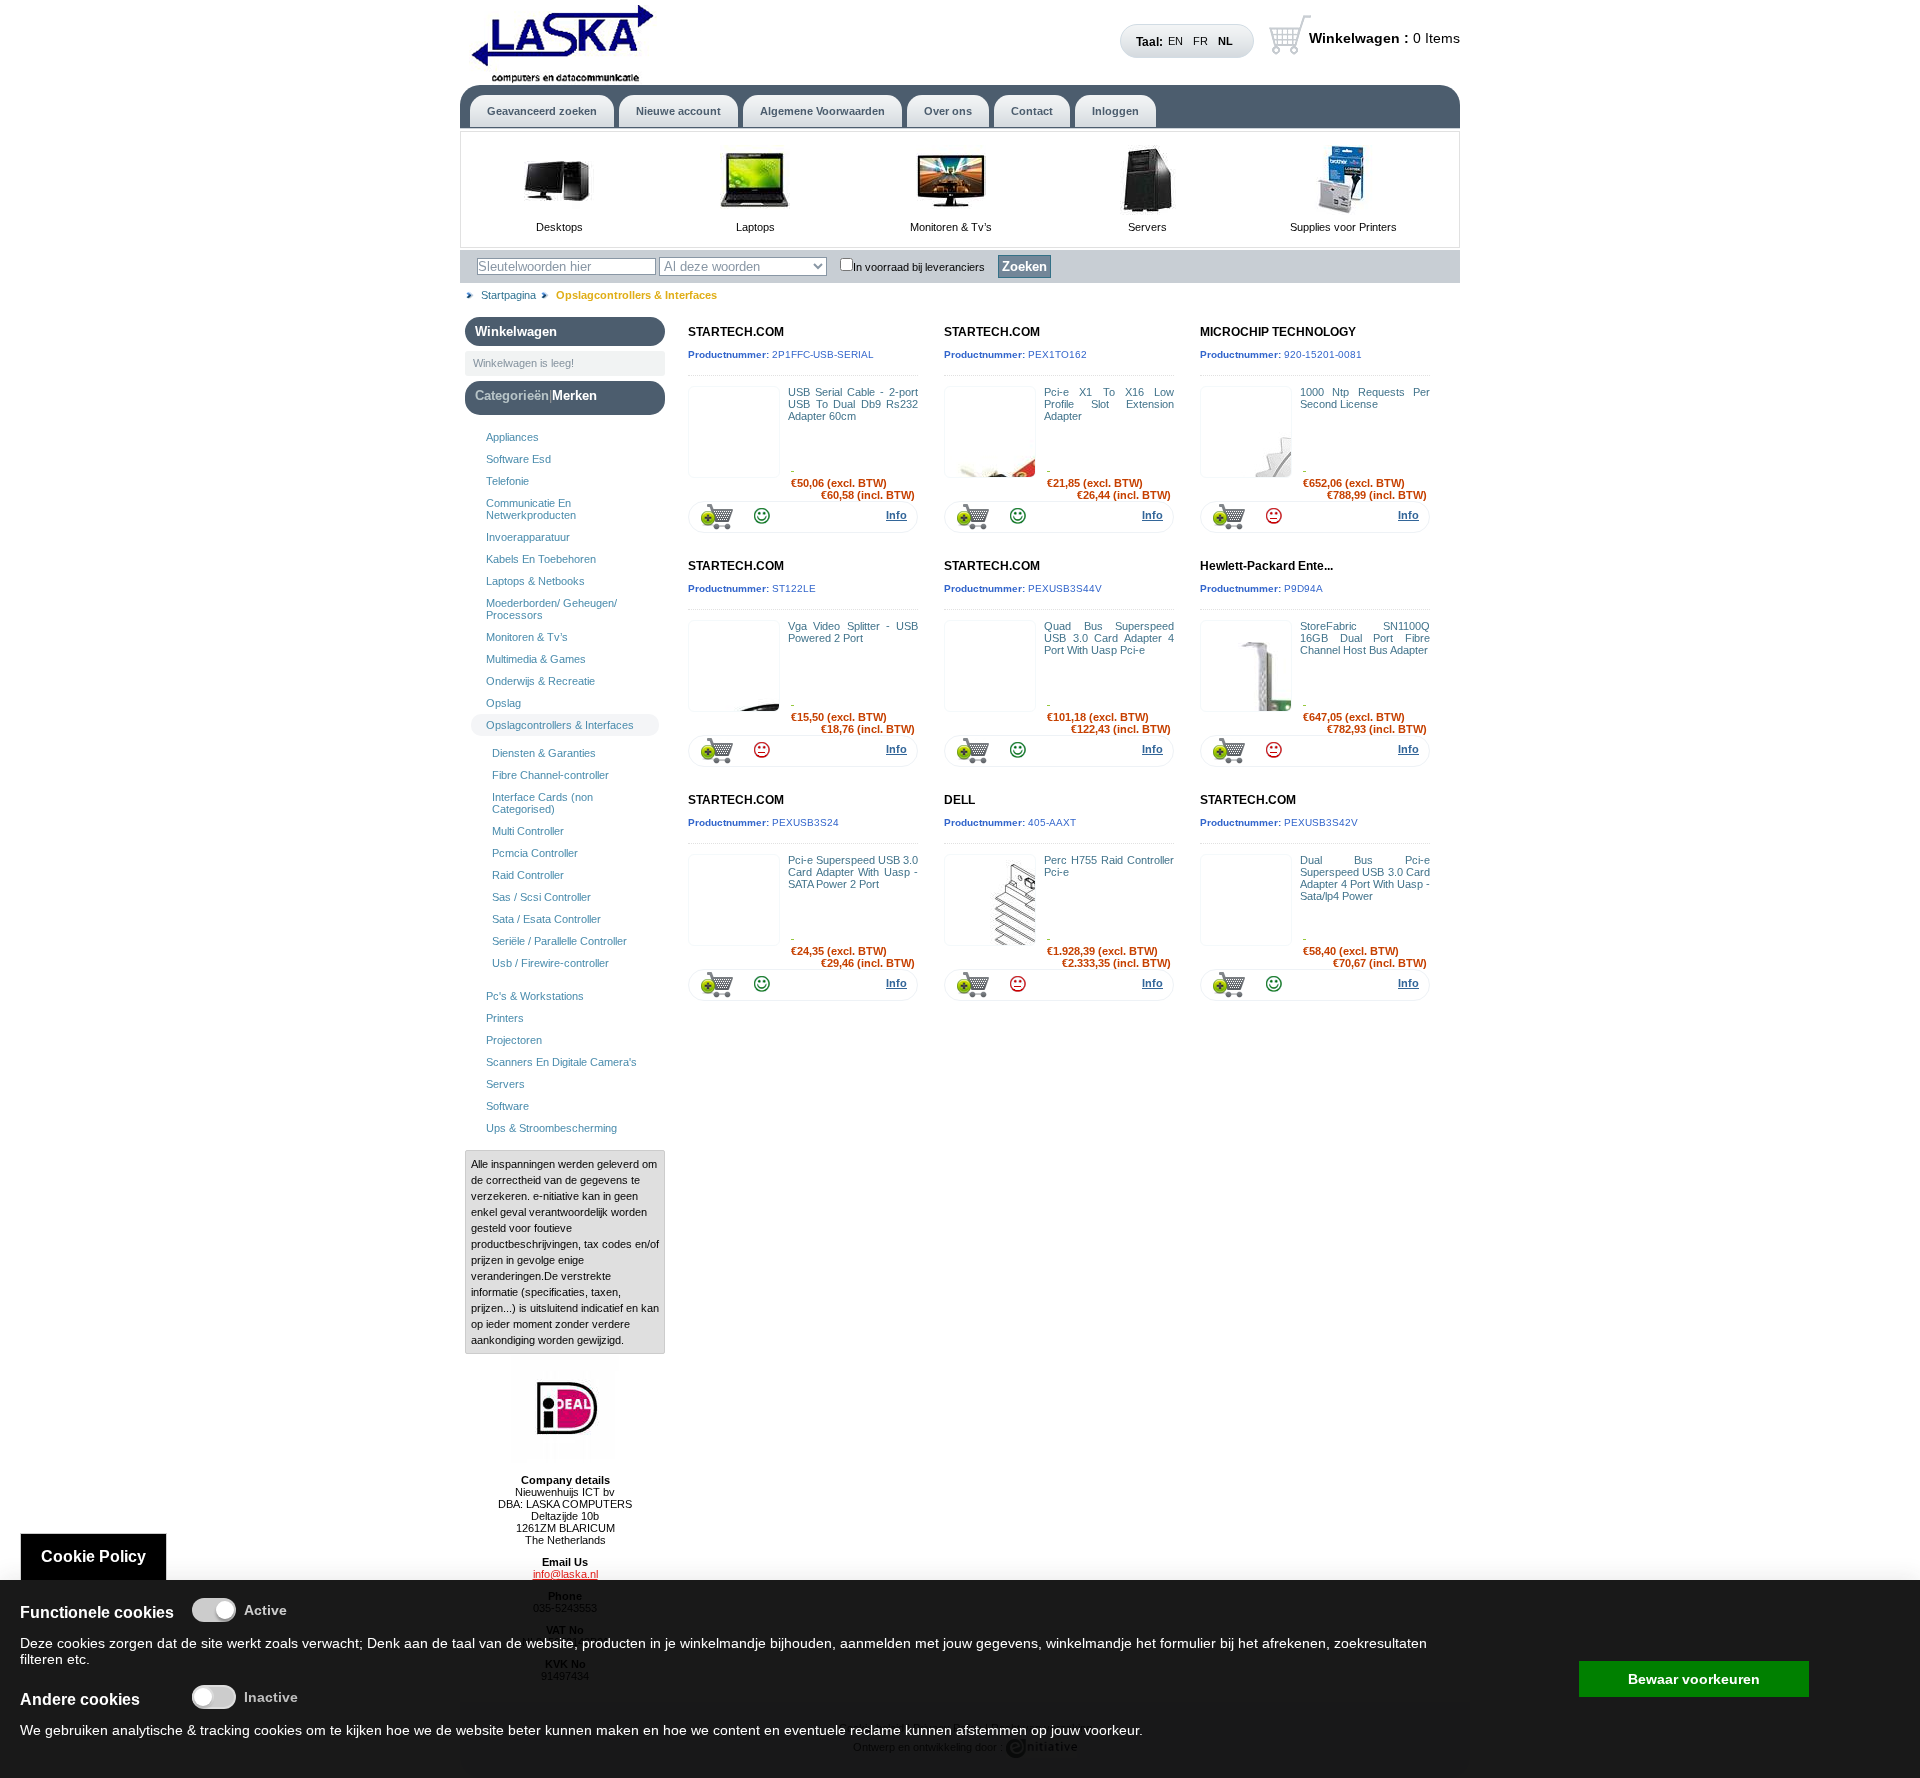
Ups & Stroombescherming (551, 1128)
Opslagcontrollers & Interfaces (560, 725)
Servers (1147, 227)
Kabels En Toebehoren (541, 559)
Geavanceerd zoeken (542, 111)
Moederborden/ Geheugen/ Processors (551, 609)
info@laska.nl (565, 1574)
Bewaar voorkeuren (1694, 1679)
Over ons (948, 111)
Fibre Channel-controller (550, 775)
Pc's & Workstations (535, 996)
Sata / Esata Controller (546, 919)
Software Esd (518, 459)
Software (507, 1106)
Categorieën (512, 395)
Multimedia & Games (536, 659)
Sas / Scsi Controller (541, 897)
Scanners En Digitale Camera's (561, 1062)
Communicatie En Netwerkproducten (531, 509)
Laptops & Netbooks (535, 581)
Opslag (503, 703)
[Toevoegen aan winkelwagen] (716, 516)
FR (1200, 41)
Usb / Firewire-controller (550, 963)
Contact (1032, 111)
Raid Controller (528, 875)
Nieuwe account (678, 111)
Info (896, 515)
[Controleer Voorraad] (762, 516)
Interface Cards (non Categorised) (542, 803)
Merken (574, 395)
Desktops (559, 227)
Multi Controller (528, 831)
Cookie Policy (93, 1556)
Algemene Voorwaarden (822, 111)
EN (1175, 41)
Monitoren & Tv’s (951, 227)
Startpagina (508, 295)
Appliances (512, 437)
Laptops (755, 227)
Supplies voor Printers (1343, 227)
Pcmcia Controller (535, 853)
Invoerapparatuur (528, 537)
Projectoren (514, 1040)
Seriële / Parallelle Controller (559, 941)
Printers (505, 1018)
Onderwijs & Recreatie (540, 681)
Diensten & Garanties (544, 753)
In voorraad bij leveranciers (919, 267)
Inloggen (1115, 111)
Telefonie (507, 481)
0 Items (1384, 38)
